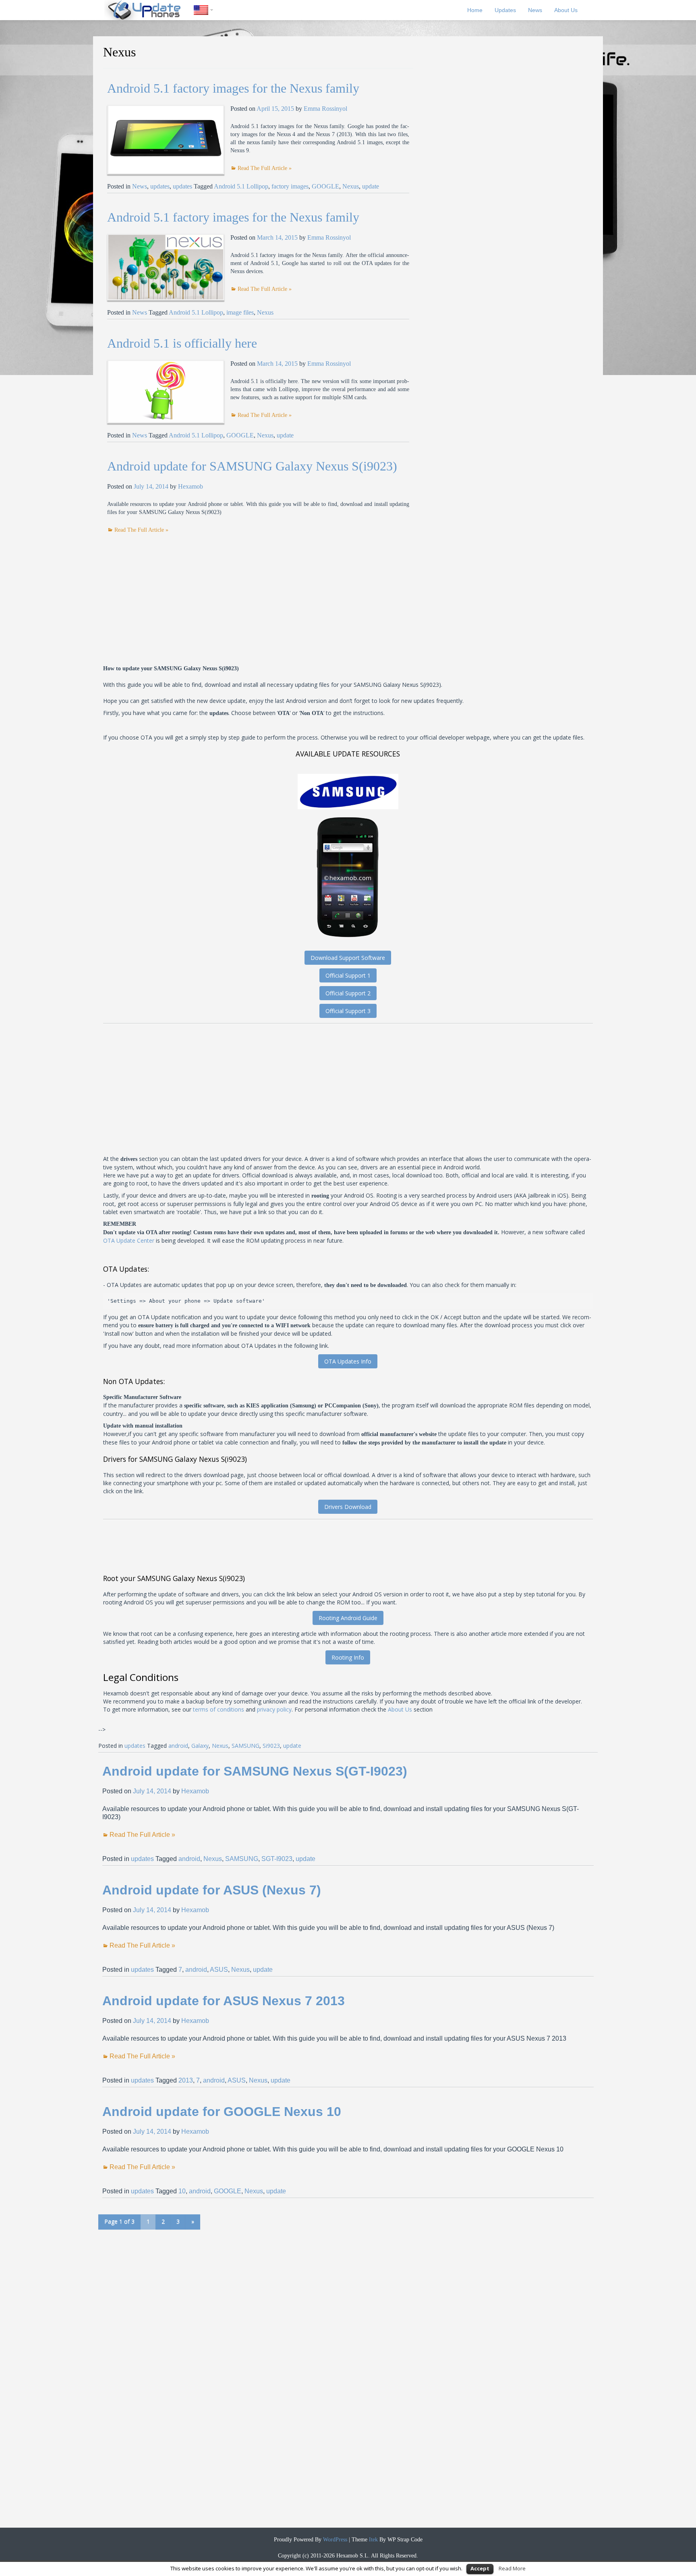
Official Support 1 (348, 975)
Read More (512, 2568)
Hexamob (191, 486)
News (535, 10)
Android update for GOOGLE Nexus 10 (222, 2112)
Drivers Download (348, 1507)
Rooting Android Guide (348, 1618)
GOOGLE (325, 186)
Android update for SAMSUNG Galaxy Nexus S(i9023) (252, 466)
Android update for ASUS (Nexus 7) (212, 1890)
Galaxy (200, 1746)
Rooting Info (348, 1657)
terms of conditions (219, 1709)
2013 (186, 2080)
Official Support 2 (348, 993)
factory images (290, 186)
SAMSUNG (245, 1746)
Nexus (351, 186)
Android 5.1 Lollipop (241, 186)
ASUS (219, 1970)
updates (160, 186)
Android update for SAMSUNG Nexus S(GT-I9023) (255, 1771)
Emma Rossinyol (325, 109)
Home (475, 10)
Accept (480, 2568)
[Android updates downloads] (149, 10)
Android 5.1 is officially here (182, 343)
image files (240, 312)
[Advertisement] (175, 591)
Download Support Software (348, 958)
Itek (373, 2540)
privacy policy (274, 1709)
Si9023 (271, 1746)
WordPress (334, 2540)
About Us (566, 10)
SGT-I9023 (277, 1859)
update (371, 186)
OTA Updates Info (348, 1361)
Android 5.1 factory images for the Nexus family (233, 88)
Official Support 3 (348, 1011)
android (178, 1746)
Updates (505, 10)
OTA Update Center (129, 1240)
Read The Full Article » (265, 168)
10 (182, 2191)
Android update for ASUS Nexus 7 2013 (224, 2001)
